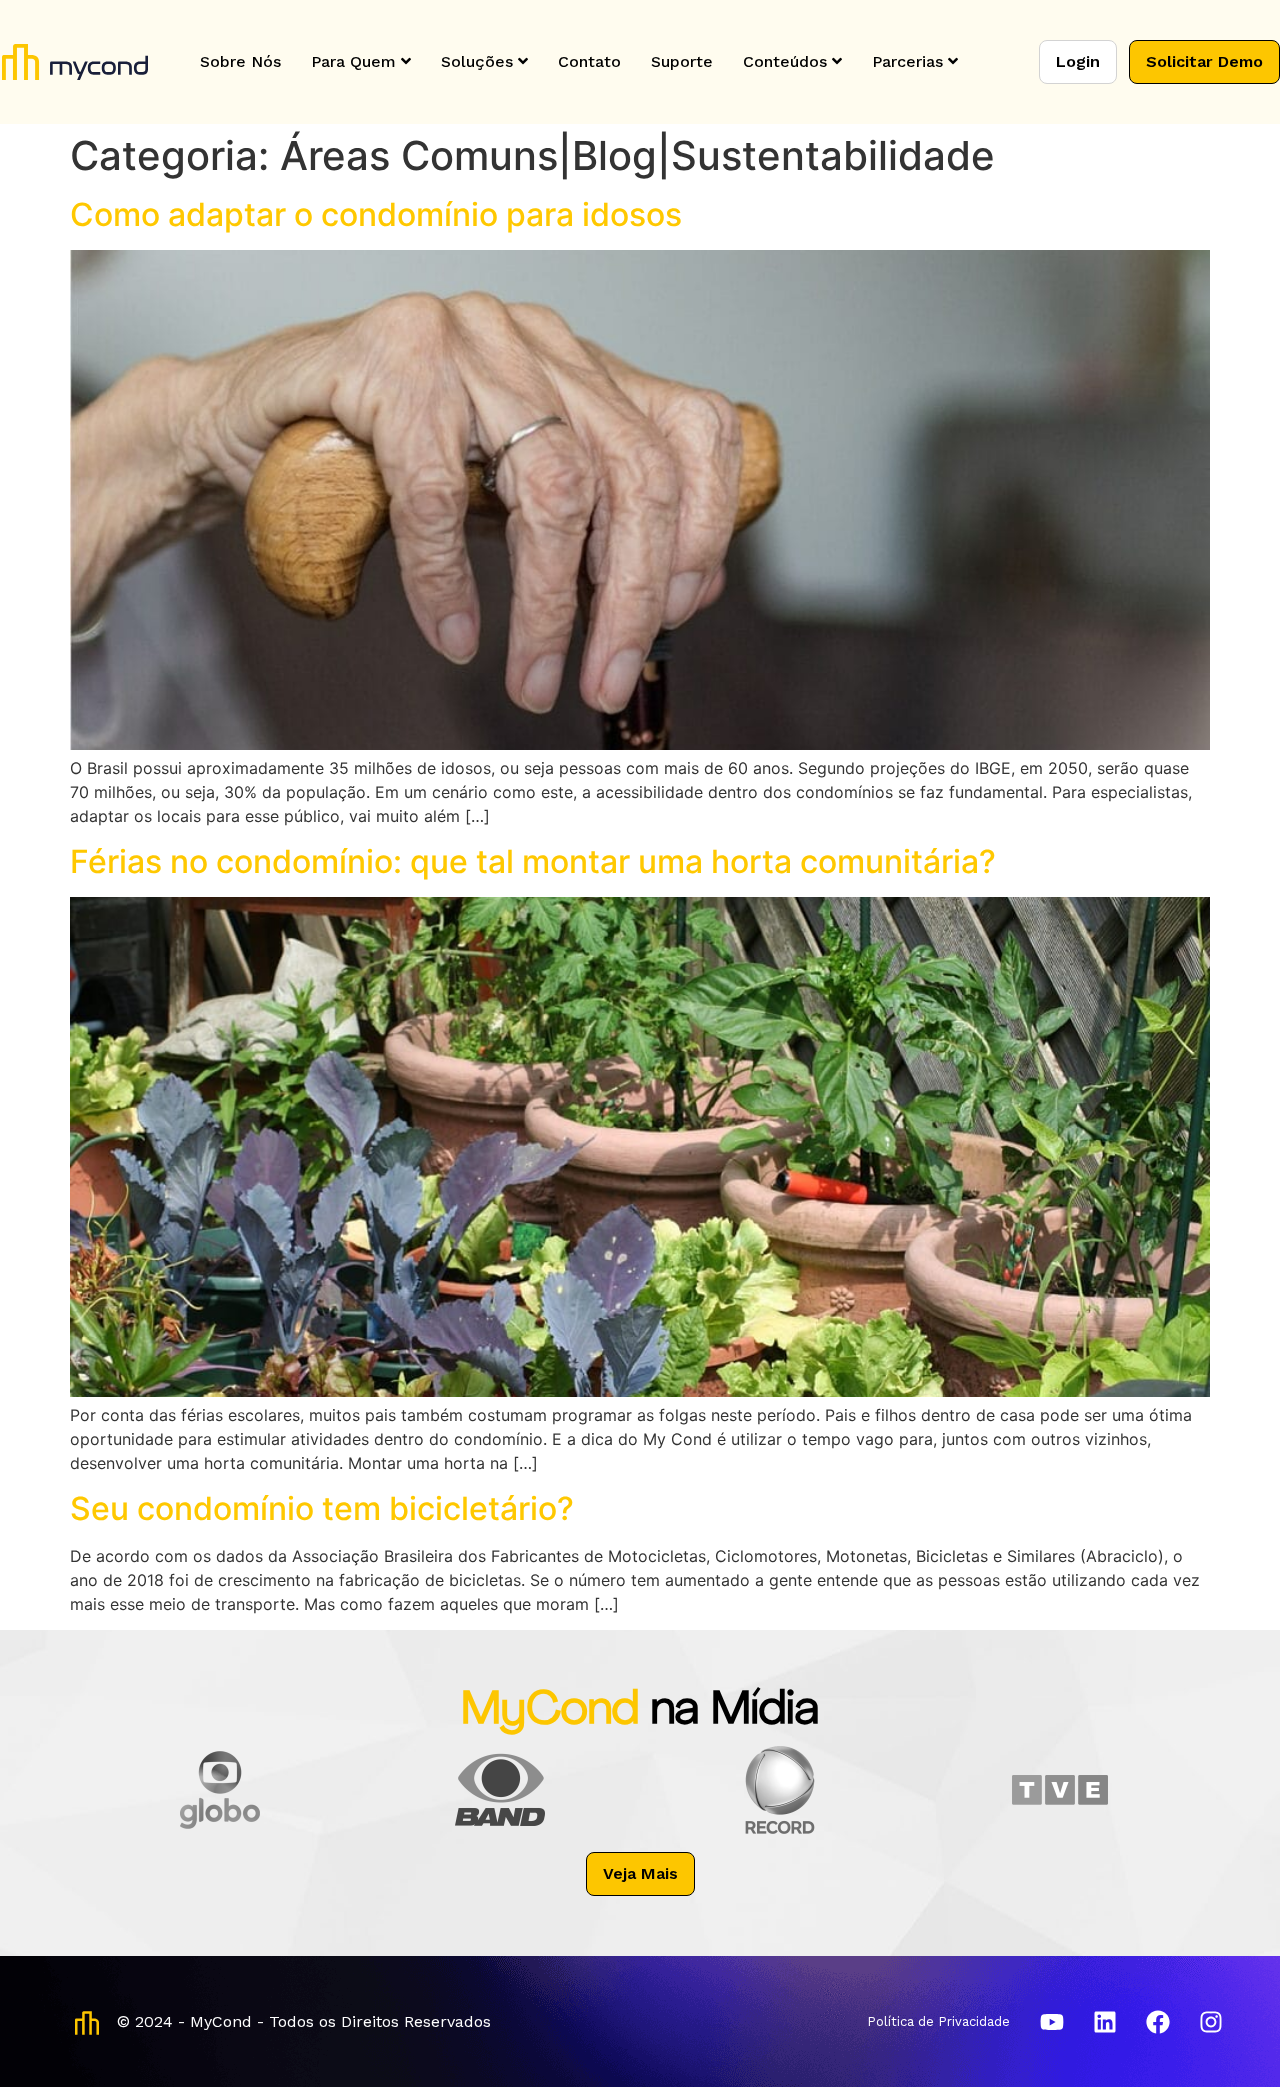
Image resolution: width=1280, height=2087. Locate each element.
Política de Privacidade (938, 2021)
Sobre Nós (240, 61)
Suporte (682, 61)
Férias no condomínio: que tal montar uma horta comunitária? (533, 861)
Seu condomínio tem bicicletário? (322, 1508)
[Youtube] (1052, 2022)
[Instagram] (1211, 2022)
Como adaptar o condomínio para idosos (376, 214)
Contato (589, 61)
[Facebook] (1158, 2022)
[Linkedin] (1105, 2022)
